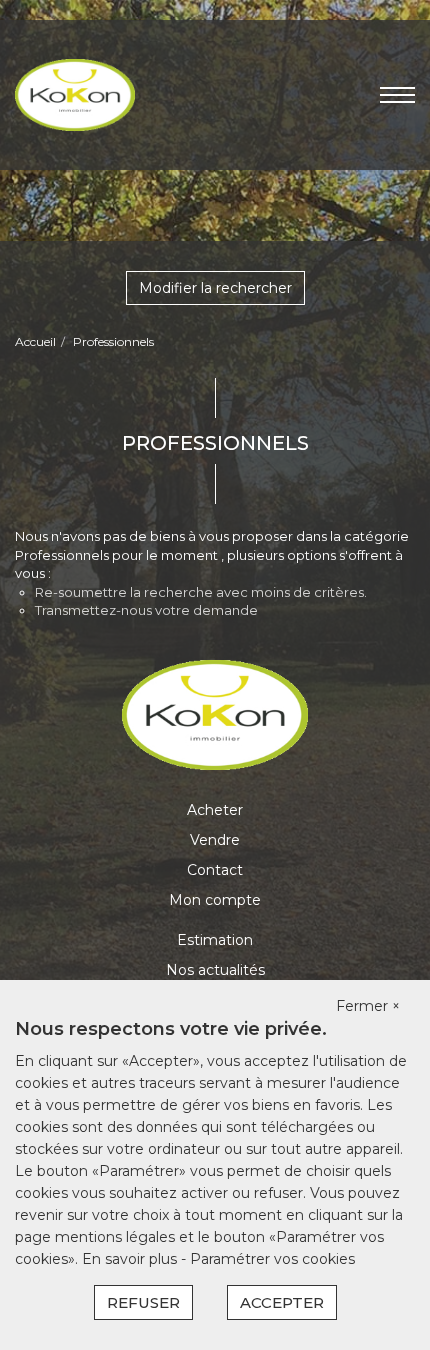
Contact (215, 870)
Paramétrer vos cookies (272, 1259)
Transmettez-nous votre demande (146, 610)
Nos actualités (215, 970)
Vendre (215, 840)
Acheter (215, 810)
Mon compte (215, 900)
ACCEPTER (282, 1302)
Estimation (215, 940)
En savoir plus (131, 1259)
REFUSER (143, 1302)
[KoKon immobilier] (75, 94)
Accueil (35, 341)
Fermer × (368, 1006)
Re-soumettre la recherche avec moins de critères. (201, 592)
